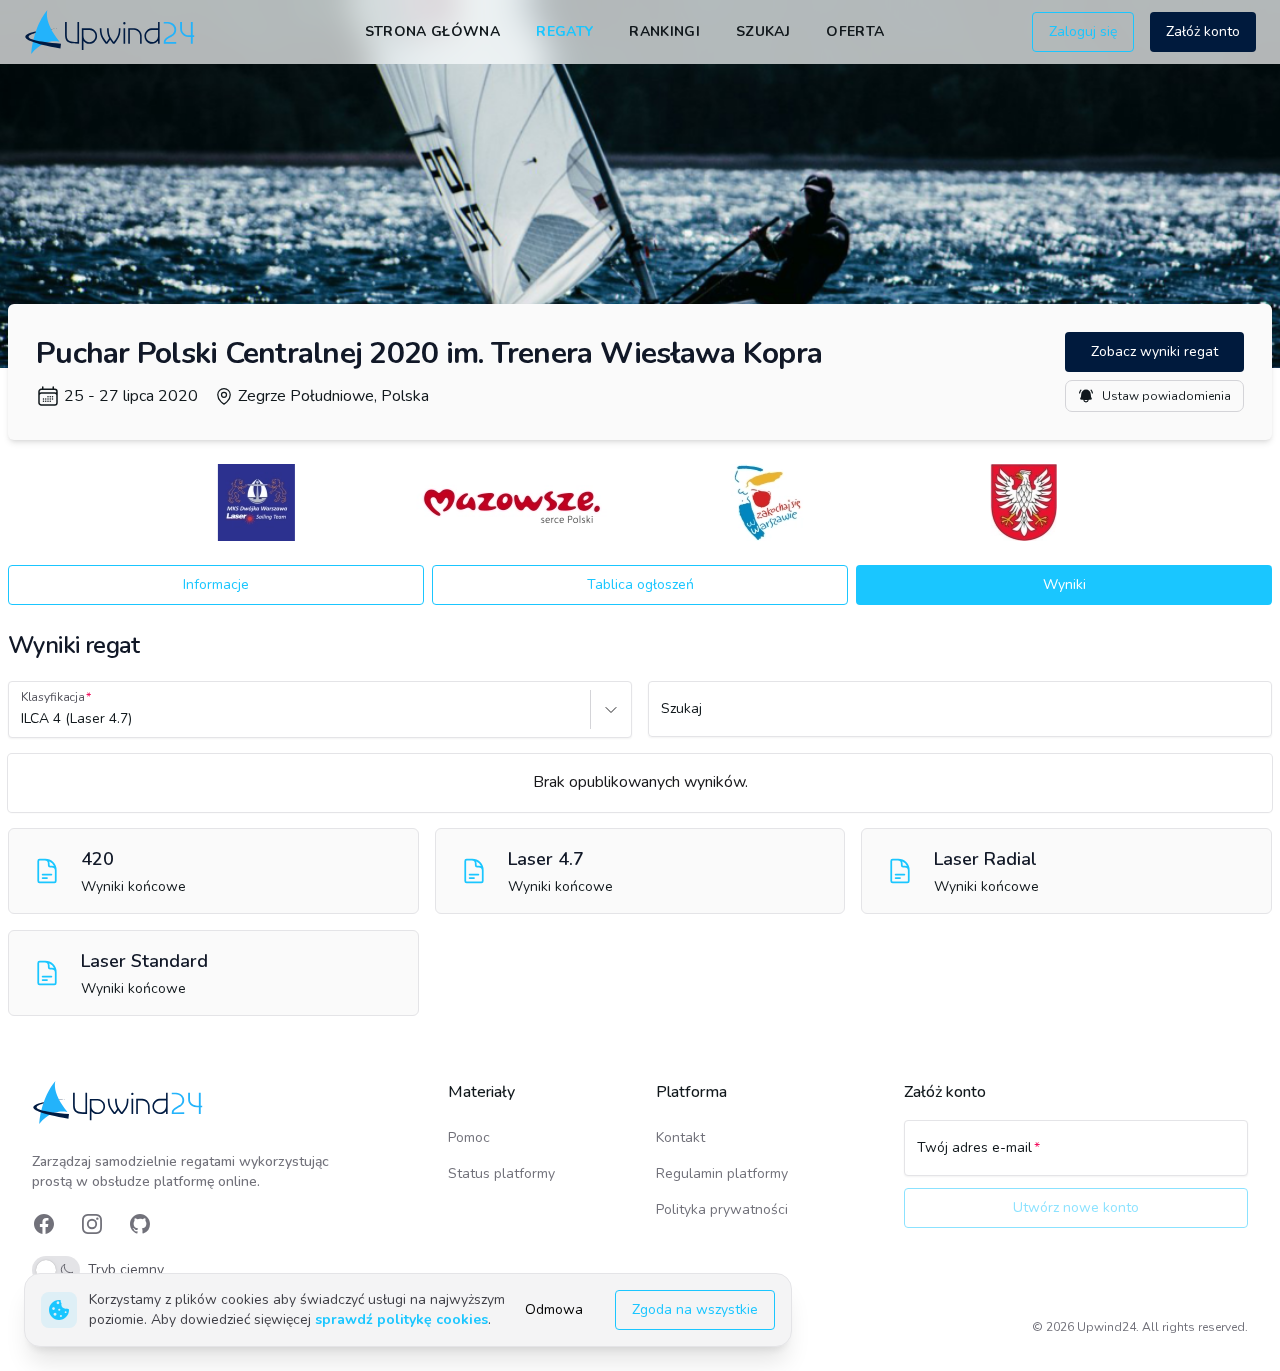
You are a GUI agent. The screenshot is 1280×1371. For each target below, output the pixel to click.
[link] (111, 31)
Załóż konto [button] (1203, 31)
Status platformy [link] (501, 1173)
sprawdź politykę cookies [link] (401, 1319)
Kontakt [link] (680, 1137)
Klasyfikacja (53, 697)
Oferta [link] (855, 31)
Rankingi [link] (664, 31)
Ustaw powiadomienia (1166, 396)
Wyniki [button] (1064, 584)
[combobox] (23, 719)
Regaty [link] (564, 31)
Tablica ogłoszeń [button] (640, 584)
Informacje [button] (216, 584)
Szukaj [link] (763, 31)
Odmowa (554, 1309)
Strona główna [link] (433, 31)
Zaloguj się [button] (1083, 31)
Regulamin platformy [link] (722, 1173)
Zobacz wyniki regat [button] (1154, 351)
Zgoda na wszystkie (695, 1309)
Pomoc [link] (469, 1137)
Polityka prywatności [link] (722, 1209)
